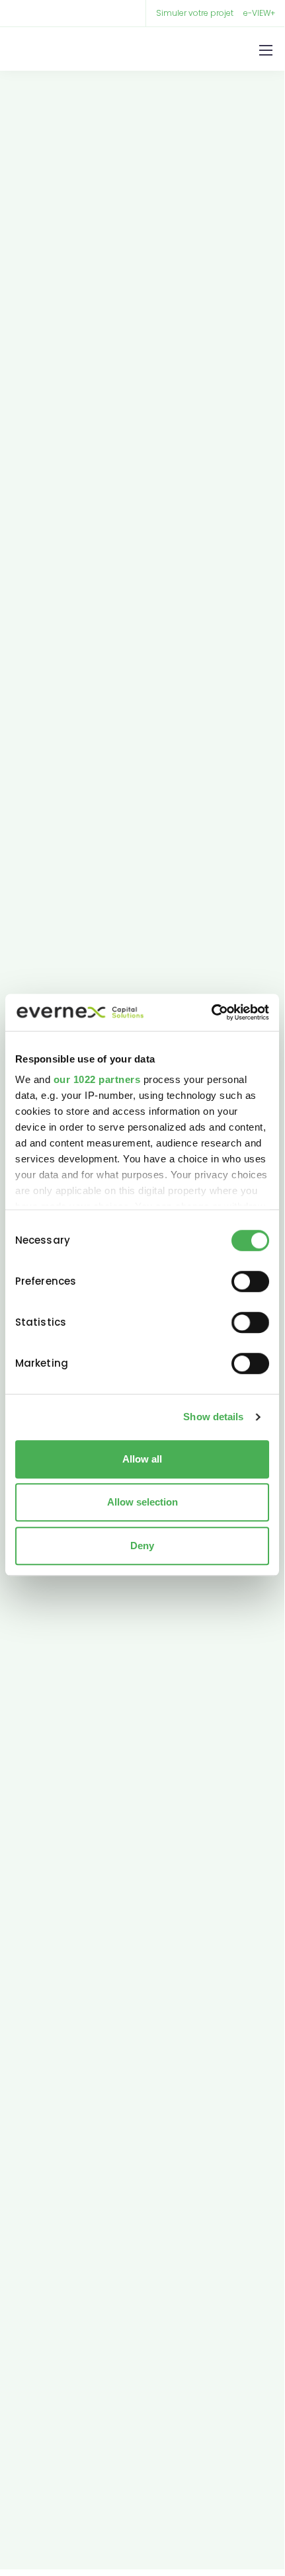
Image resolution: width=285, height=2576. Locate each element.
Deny (142, 1546)
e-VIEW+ (259, 13)
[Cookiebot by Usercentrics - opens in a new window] (211, 1012)
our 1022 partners (97, 1079)
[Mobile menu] (266, 50)
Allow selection (142, 1502)
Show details (213, 1417)
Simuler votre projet (195, 13)
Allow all (142, 1459)
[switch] (250, 1281)
